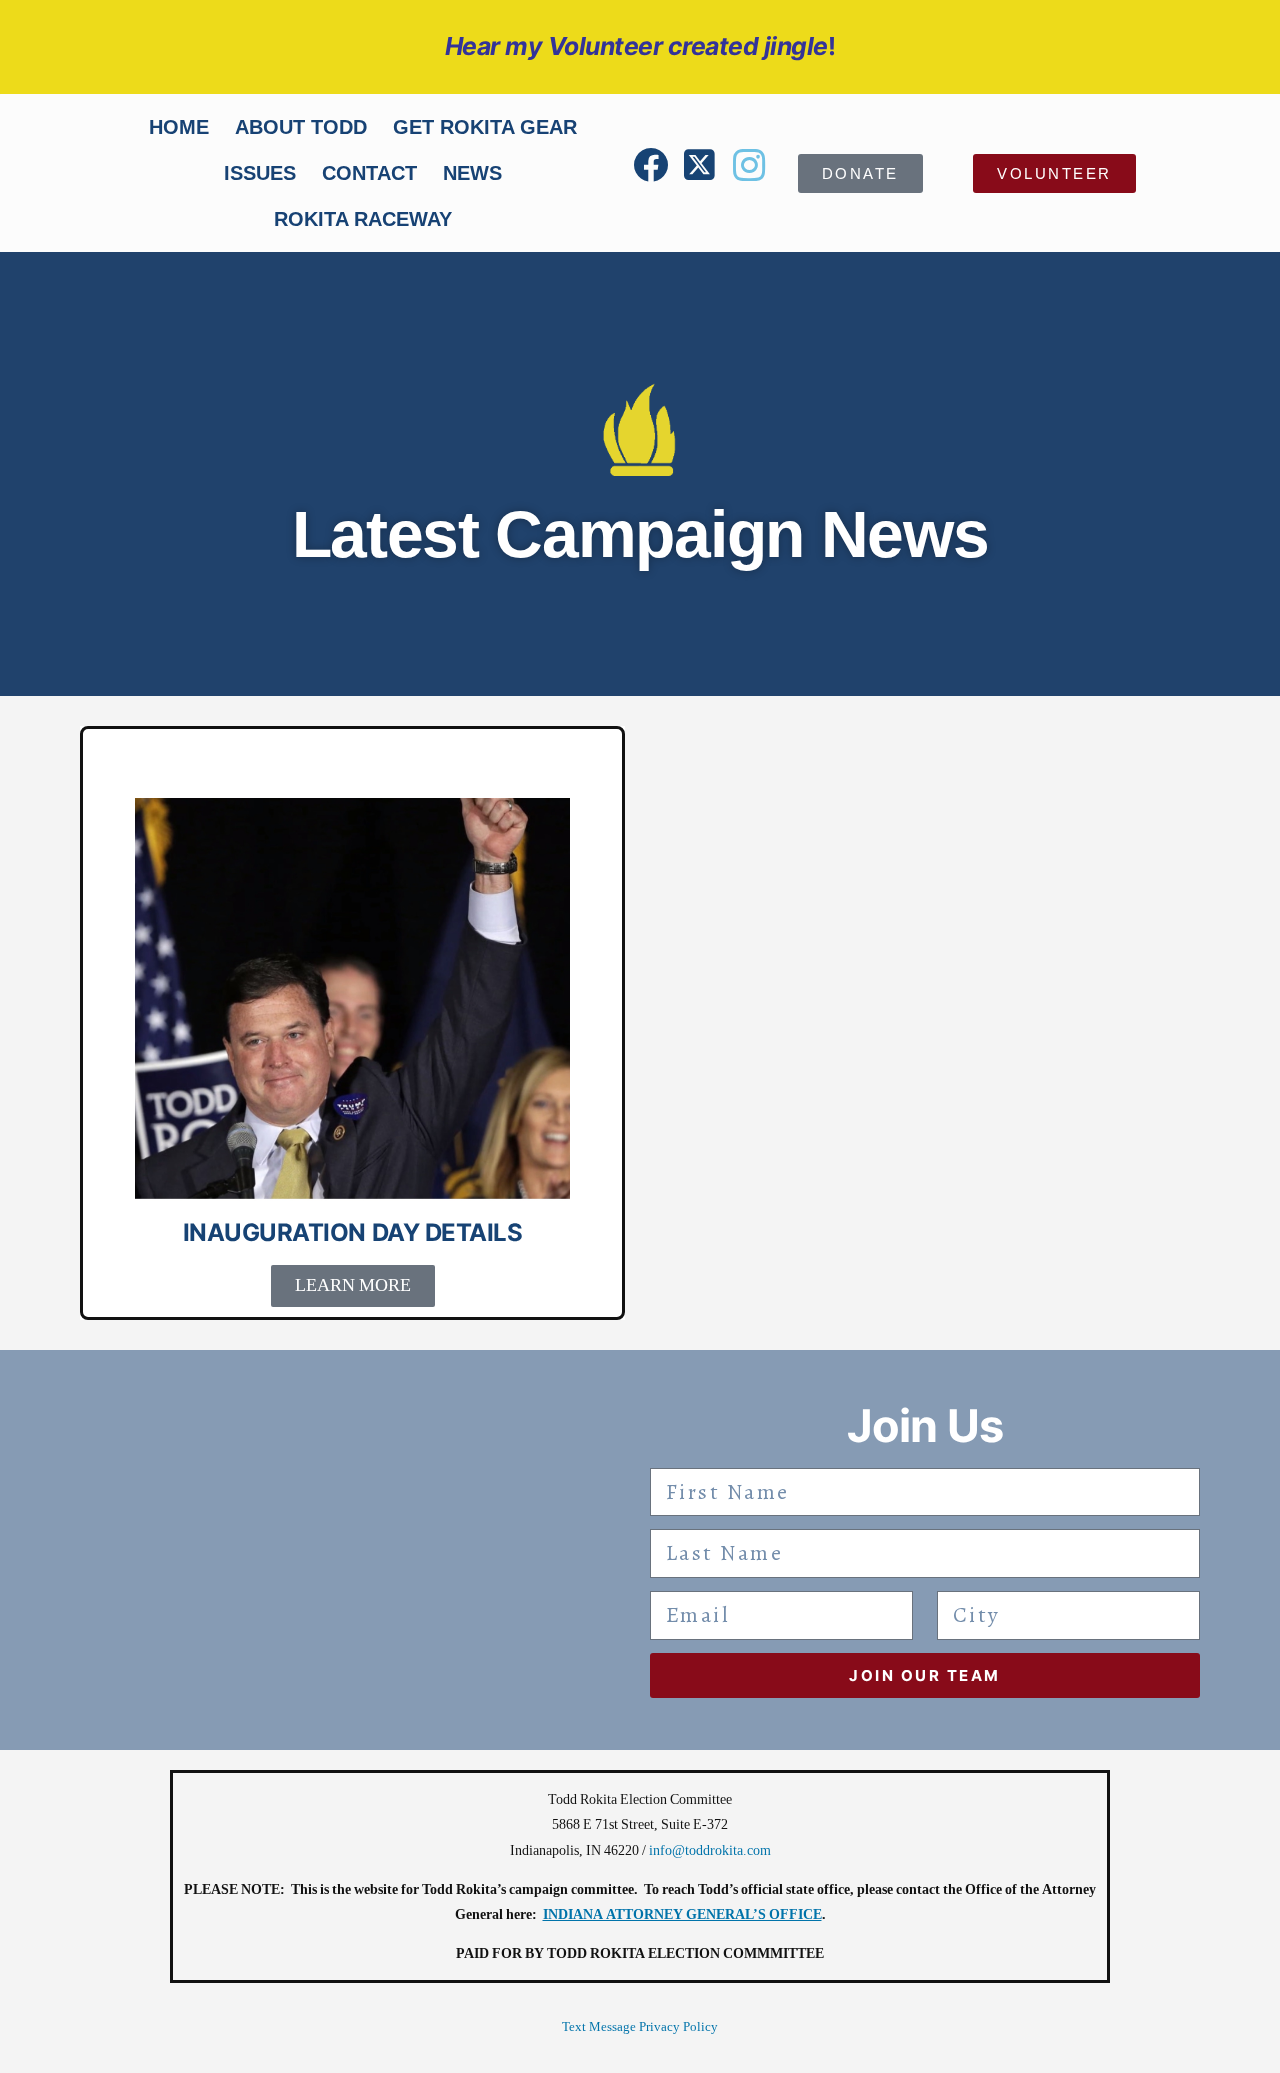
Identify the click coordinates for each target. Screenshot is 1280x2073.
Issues (260, 173)
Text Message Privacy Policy (640, 2027)
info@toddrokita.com (710, 1850)
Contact (369, 173)
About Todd (301, 127)
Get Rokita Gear (485, 127)
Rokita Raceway (363, 219)
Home (179, 127)
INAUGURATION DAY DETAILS (352, 1232)
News (472, 173)
